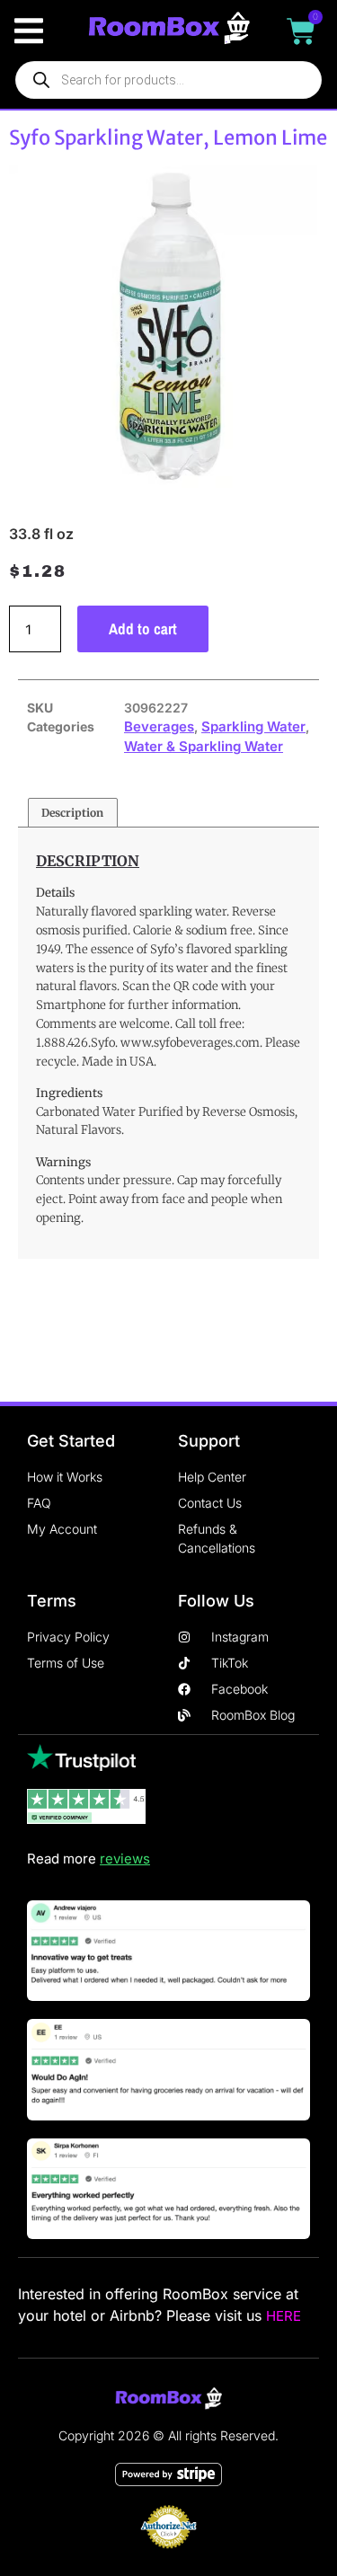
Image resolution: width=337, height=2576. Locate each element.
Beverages (159, 726)
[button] (28, 31)
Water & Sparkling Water (204, 746)
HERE (284, 2316)
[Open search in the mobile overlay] (168, 80)
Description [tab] (72, 813)
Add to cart (143, 629)
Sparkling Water (253, 726)
